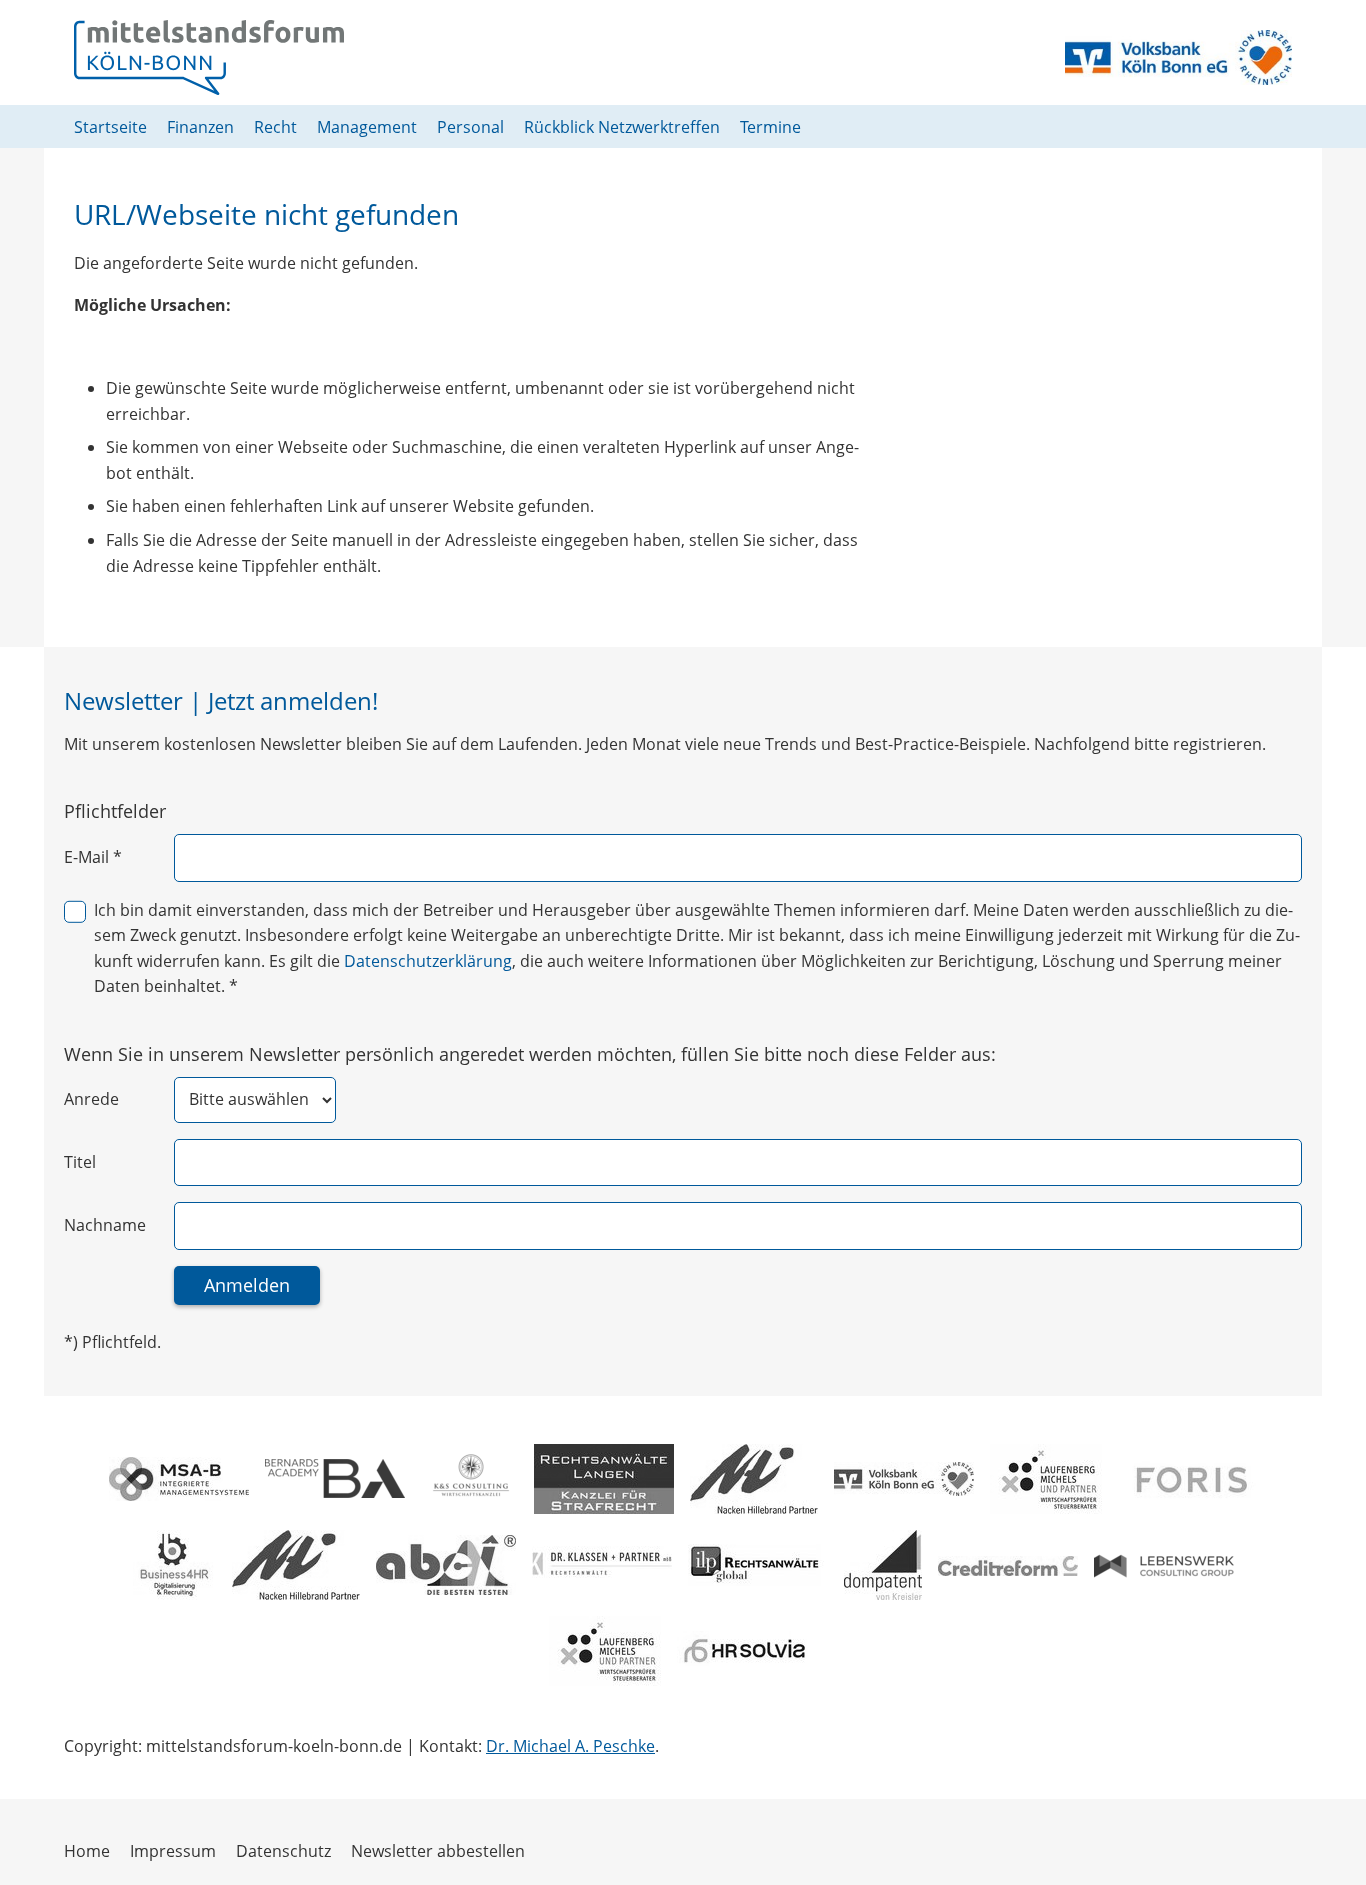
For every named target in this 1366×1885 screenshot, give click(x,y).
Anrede (91, 1099)
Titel (80, 1162)
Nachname (105, 1225)
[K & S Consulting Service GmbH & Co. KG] (469, 1479)
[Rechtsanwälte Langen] (604, 1479)
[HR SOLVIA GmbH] (747, 1651)
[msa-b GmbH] (179, 1479)
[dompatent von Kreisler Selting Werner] (883, 1565)
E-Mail (93, 857)
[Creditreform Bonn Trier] (1008, 1565)
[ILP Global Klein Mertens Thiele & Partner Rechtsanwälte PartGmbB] (758, 1565)
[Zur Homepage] (209, 57)
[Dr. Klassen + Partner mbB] (602, 1564)
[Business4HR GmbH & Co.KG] (174, 1565)
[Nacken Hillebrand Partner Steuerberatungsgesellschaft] (754, 1479)
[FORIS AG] (1188, 1478)
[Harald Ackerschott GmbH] (446, 1565)
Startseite (110, 127)
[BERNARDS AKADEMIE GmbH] (335, 1478)
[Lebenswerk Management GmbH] (1164, 1565)
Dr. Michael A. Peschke (570, 1746)
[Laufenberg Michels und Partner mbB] (1046, 1479)
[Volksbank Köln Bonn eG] (904, 1479)
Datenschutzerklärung (428, 961)
